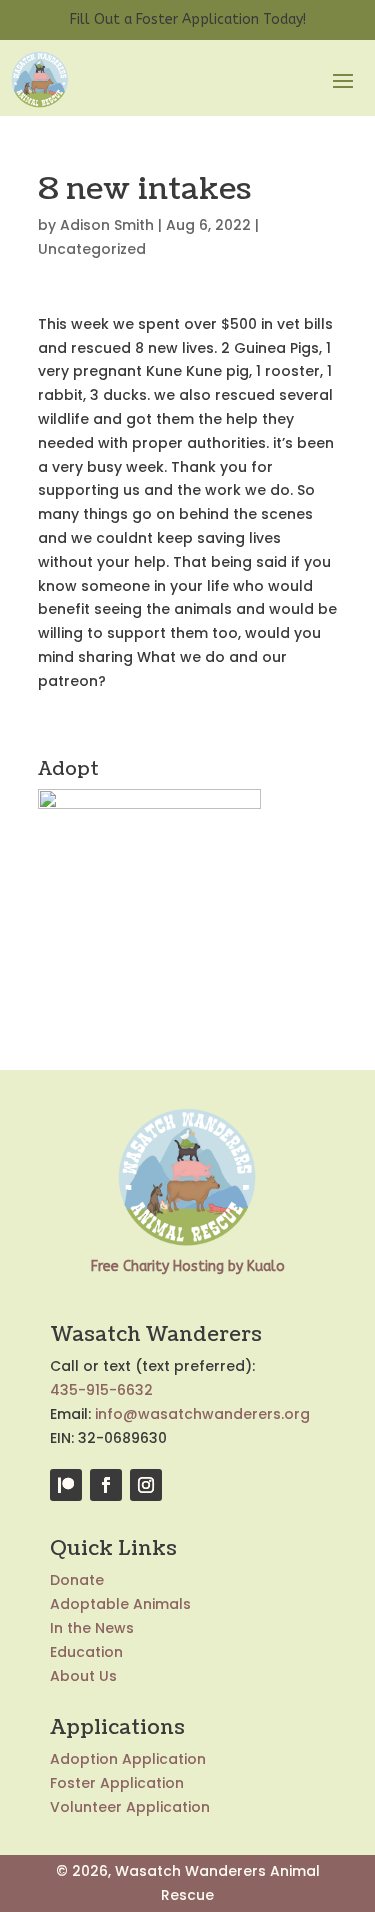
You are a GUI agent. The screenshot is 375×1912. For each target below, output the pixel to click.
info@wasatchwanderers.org (202, 1414)
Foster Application (117, 1783)
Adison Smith (107, 225)
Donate (77, 1580)
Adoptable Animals (120, 1604)
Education (86, 1652)
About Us (83, 1676)
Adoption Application (128, 1759)
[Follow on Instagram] (146, 1485)
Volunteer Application (130, 1807)
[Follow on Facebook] (106, 1485)
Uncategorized (92, 249)
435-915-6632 (101, 1390)
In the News (92, 1628)
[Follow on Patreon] (66, 1485)
